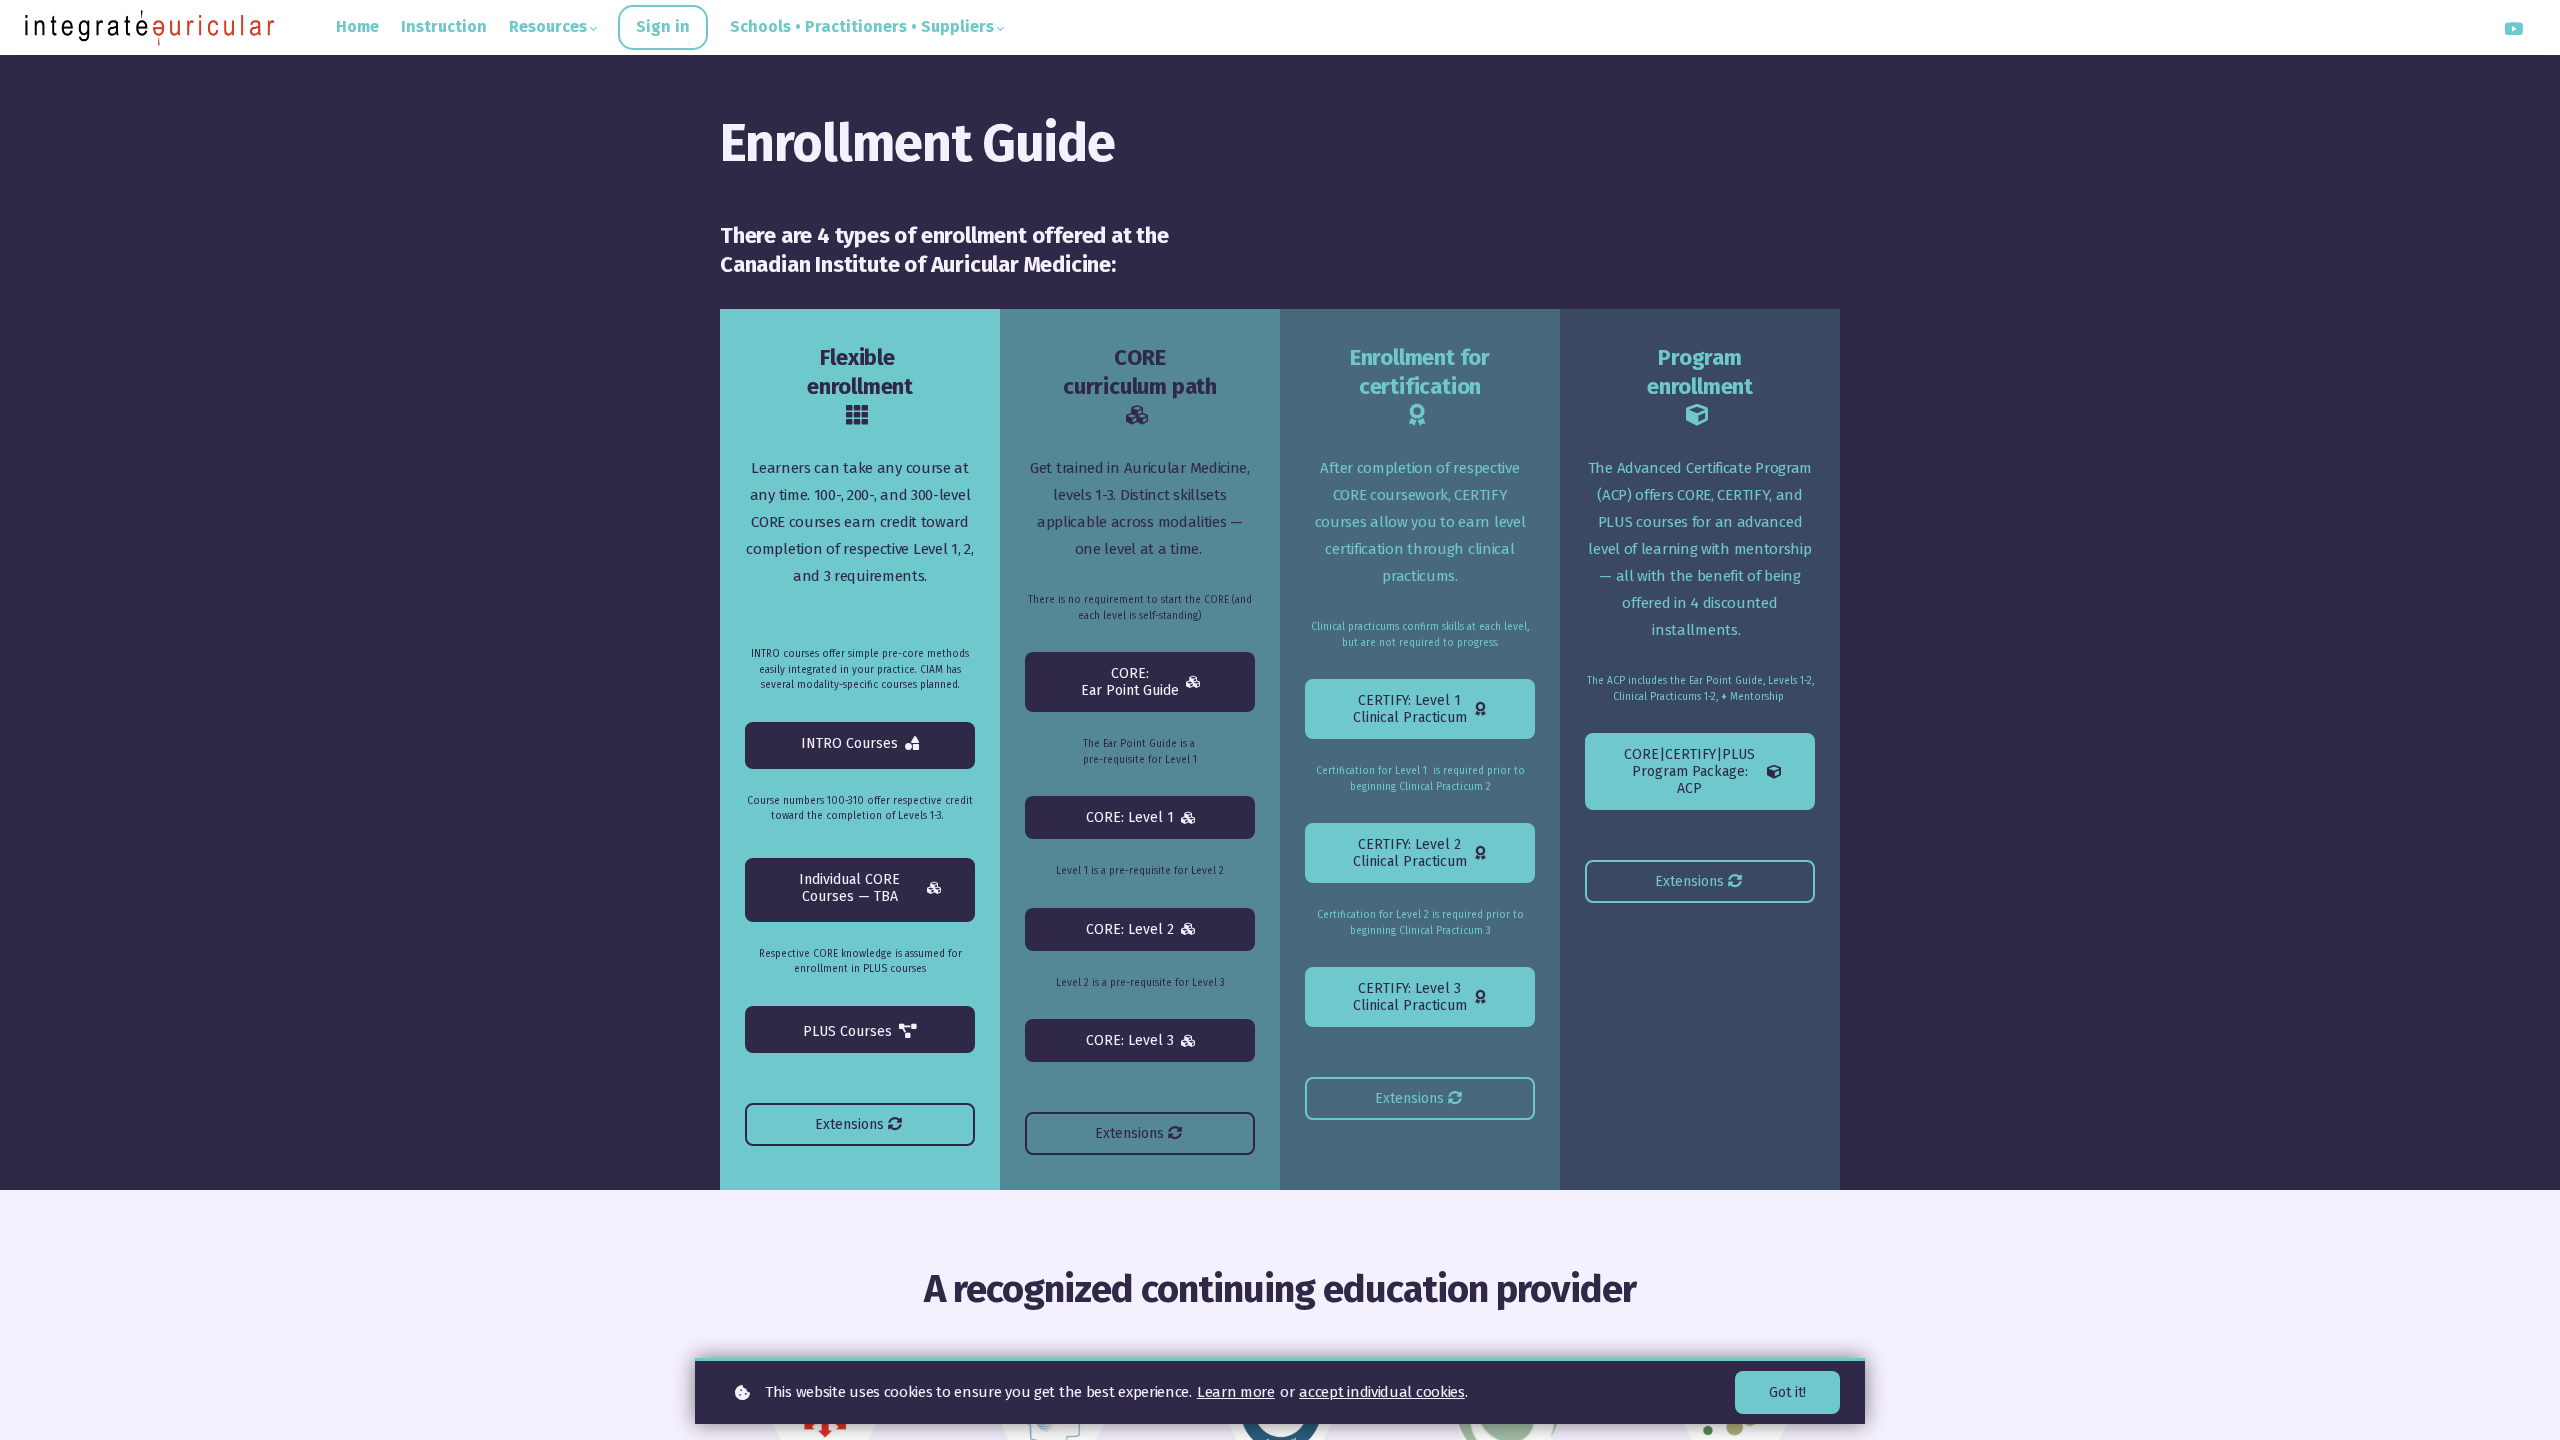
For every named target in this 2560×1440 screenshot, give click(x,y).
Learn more (1236, 1392)
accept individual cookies (1382, 1392)
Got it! (1787, 1392)
